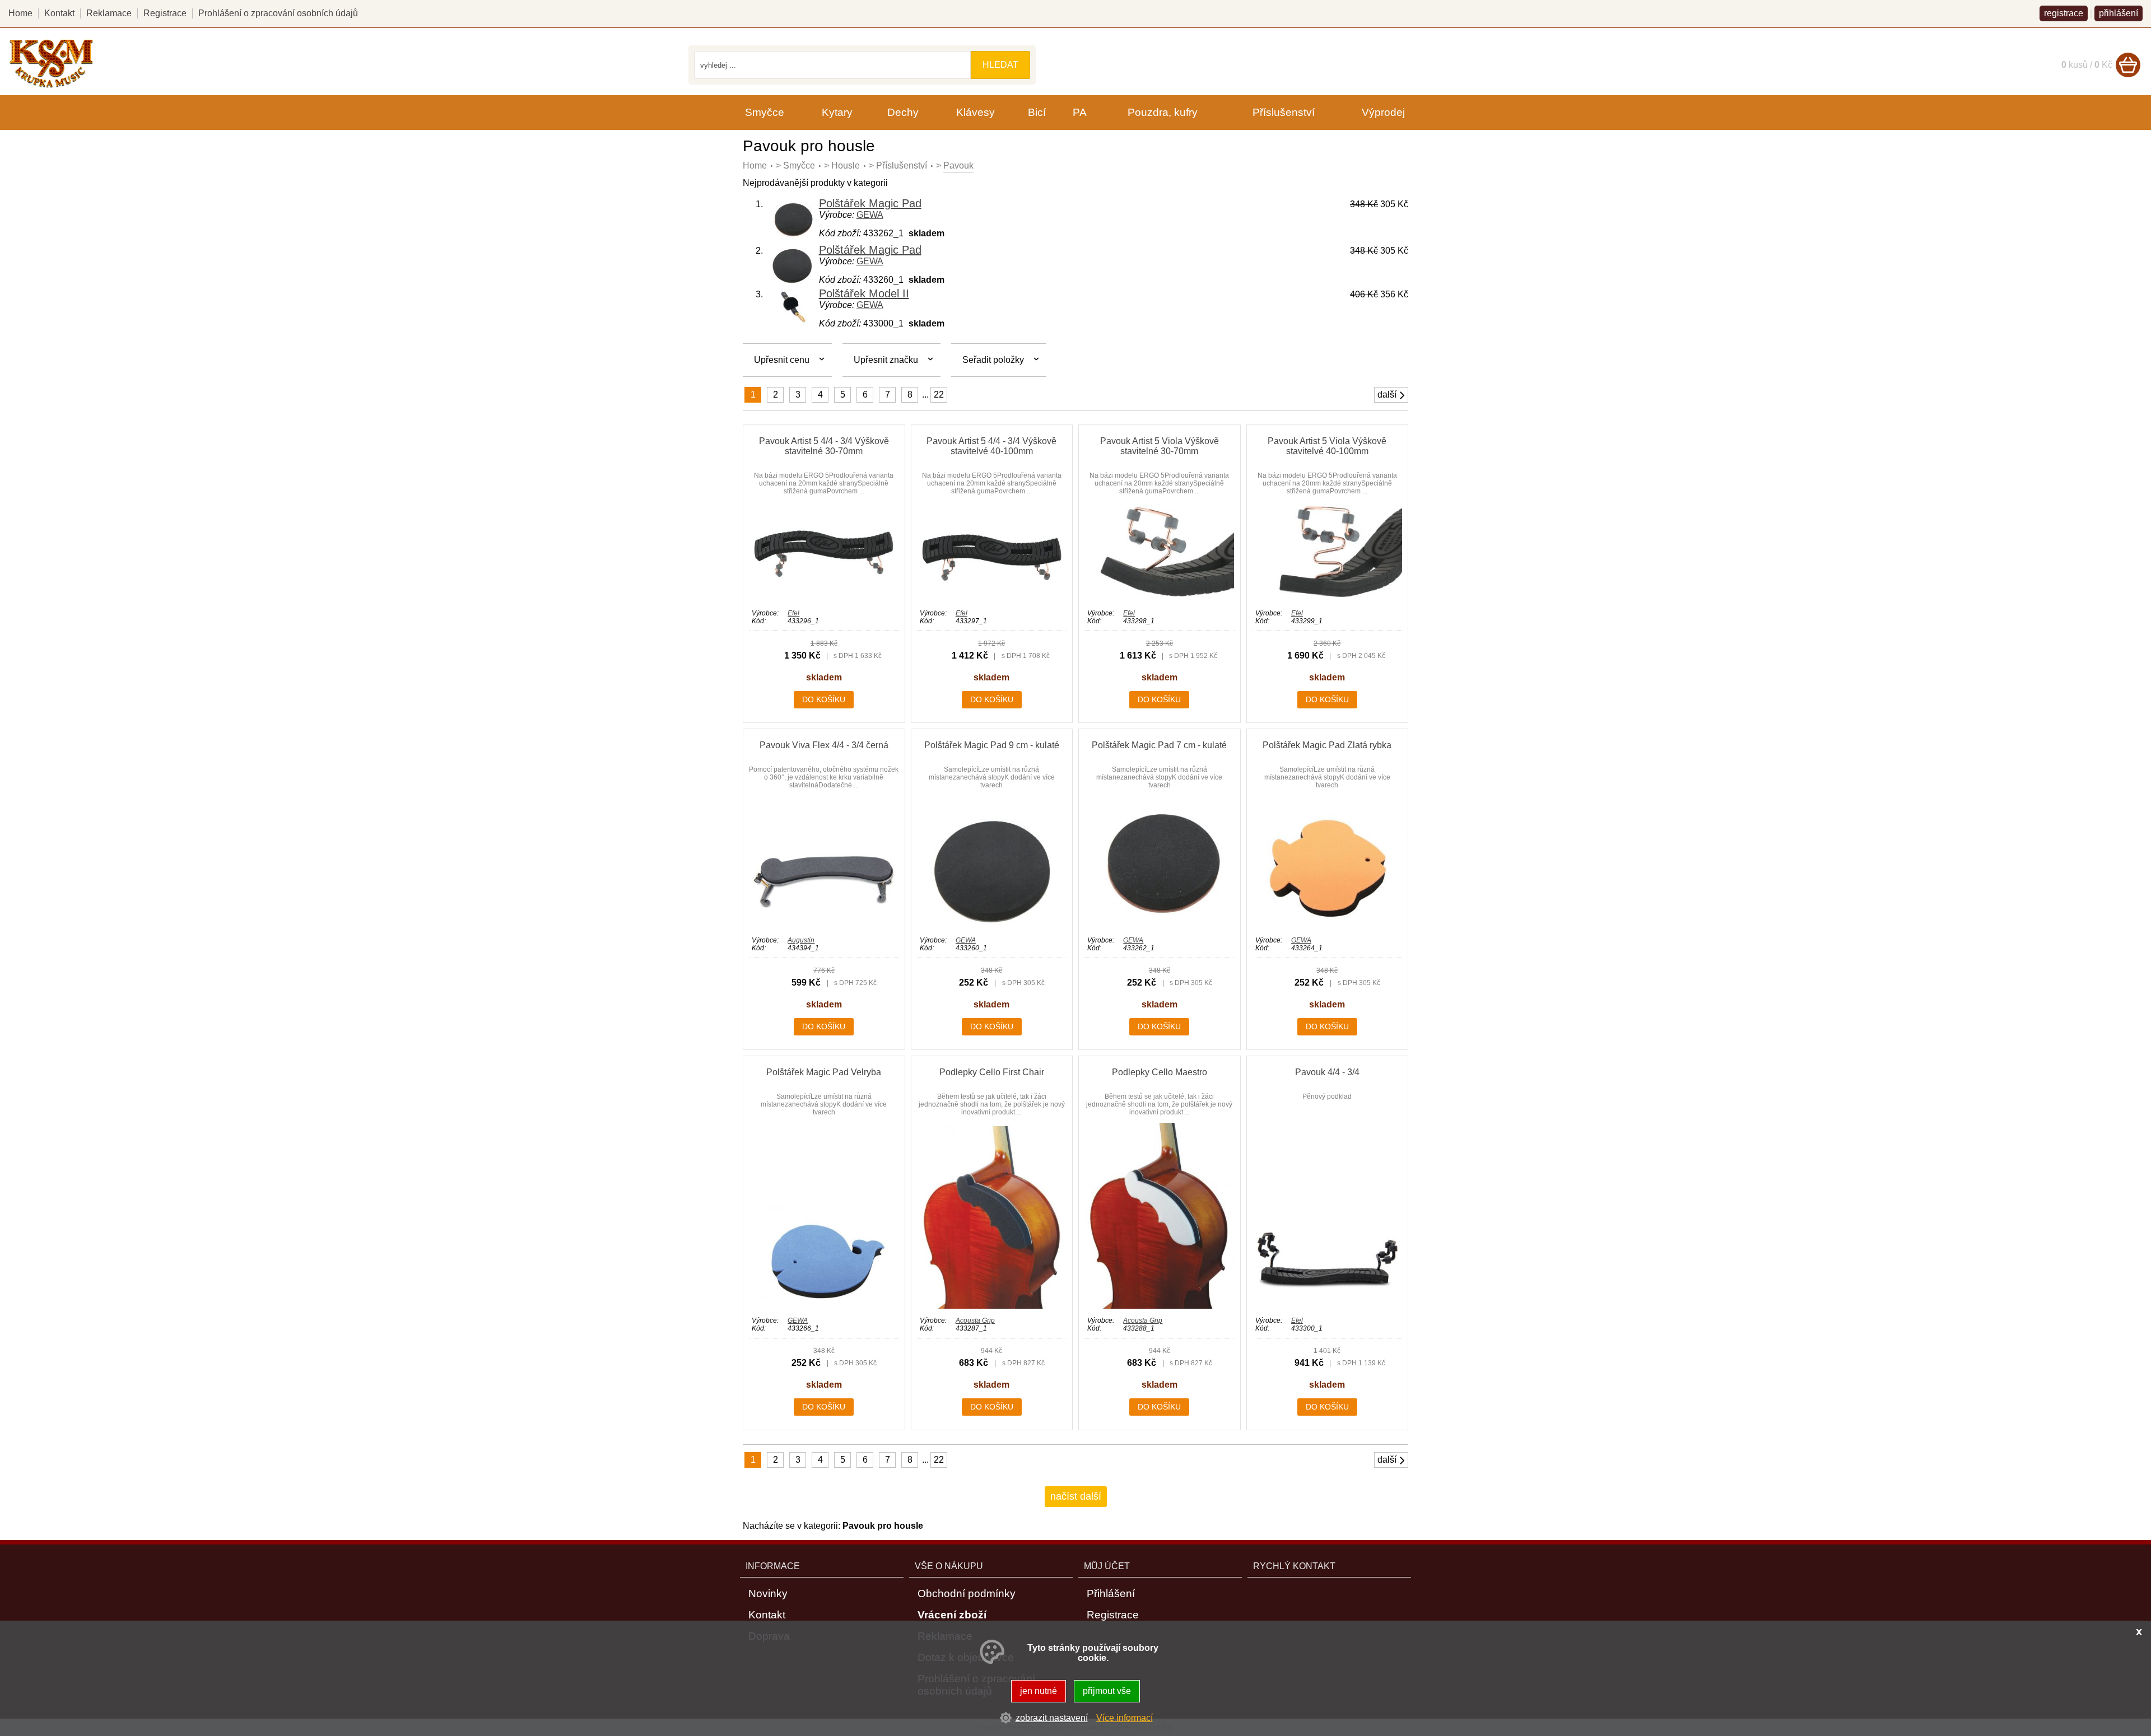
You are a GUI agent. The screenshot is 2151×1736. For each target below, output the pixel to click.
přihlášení (2119, 13)
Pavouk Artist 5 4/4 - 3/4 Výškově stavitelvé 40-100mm (991, 446)
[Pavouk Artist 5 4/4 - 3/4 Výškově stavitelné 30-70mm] (824, 598)
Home (755, 165)
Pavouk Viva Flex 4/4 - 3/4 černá (824, 745)
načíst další (1076, 1496)
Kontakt (59, 13)
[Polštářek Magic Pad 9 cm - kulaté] (992, 925)
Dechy (903, 112)
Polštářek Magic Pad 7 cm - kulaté (1159, 745)
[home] (51, 86)
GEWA (870, 215)
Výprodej (1383, 112)
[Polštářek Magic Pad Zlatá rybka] (1327, 925)
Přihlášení (1111, 1593)
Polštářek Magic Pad (870, 203)
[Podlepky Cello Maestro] (1159, 1306)
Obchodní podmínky (967, 1593)
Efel (793, 613)
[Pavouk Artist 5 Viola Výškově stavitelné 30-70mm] (1159, 598)
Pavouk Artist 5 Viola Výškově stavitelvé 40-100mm (1327, 446)
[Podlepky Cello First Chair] (992, 1306)
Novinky (768, 1593)
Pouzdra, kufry (1163, 112)
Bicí (1037, 112)
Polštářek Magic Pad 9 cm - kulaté (992, 745)
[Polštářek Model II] (792, 321)
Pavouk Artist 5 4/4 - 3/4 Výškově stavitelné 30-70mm (824, 446)
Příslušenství (902, 165)
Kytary (837, 112)
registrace (2064, 13)
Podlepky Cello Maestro (1160, 1072)
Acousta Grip (975, 1320)
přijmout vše (1107, 1691)
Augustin (801, 940)
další (1387, 395)
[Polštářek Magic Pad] (792, 238)
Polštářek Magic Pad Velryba (824, 1072)
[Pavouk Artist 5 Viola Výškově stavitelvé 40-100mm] (1327, 598)
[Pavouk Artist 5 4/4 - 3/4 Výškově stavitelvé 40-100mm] (992, 598)
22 (939, 395)
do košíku (824, 699)
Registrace (165, 13)
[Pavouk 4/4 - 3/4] (1327, 1306)
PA (1080, 112)
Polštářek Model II (864, 293)
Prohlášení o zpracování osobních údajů (278, 13)
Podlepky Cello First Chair (992, 1072)
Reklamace (109, 13)
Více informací (1125, 1718)
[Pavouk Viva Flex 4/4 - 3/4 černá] (824, 925)
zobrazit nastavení (1052, 1718)
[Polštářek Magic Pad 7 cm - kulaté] (1159, 925)
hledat (1000, 65)
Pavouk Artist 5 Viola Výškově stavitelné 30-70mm (1160, 446)
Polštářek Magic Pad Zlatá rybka (1327, 745)
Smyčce (799, 165)
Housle (846, 165)
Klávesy (976, 112)
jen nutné (1039, 1691)
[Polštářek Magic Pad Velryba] (824, 1306)
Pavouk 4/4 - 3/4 (1327, 1072)
